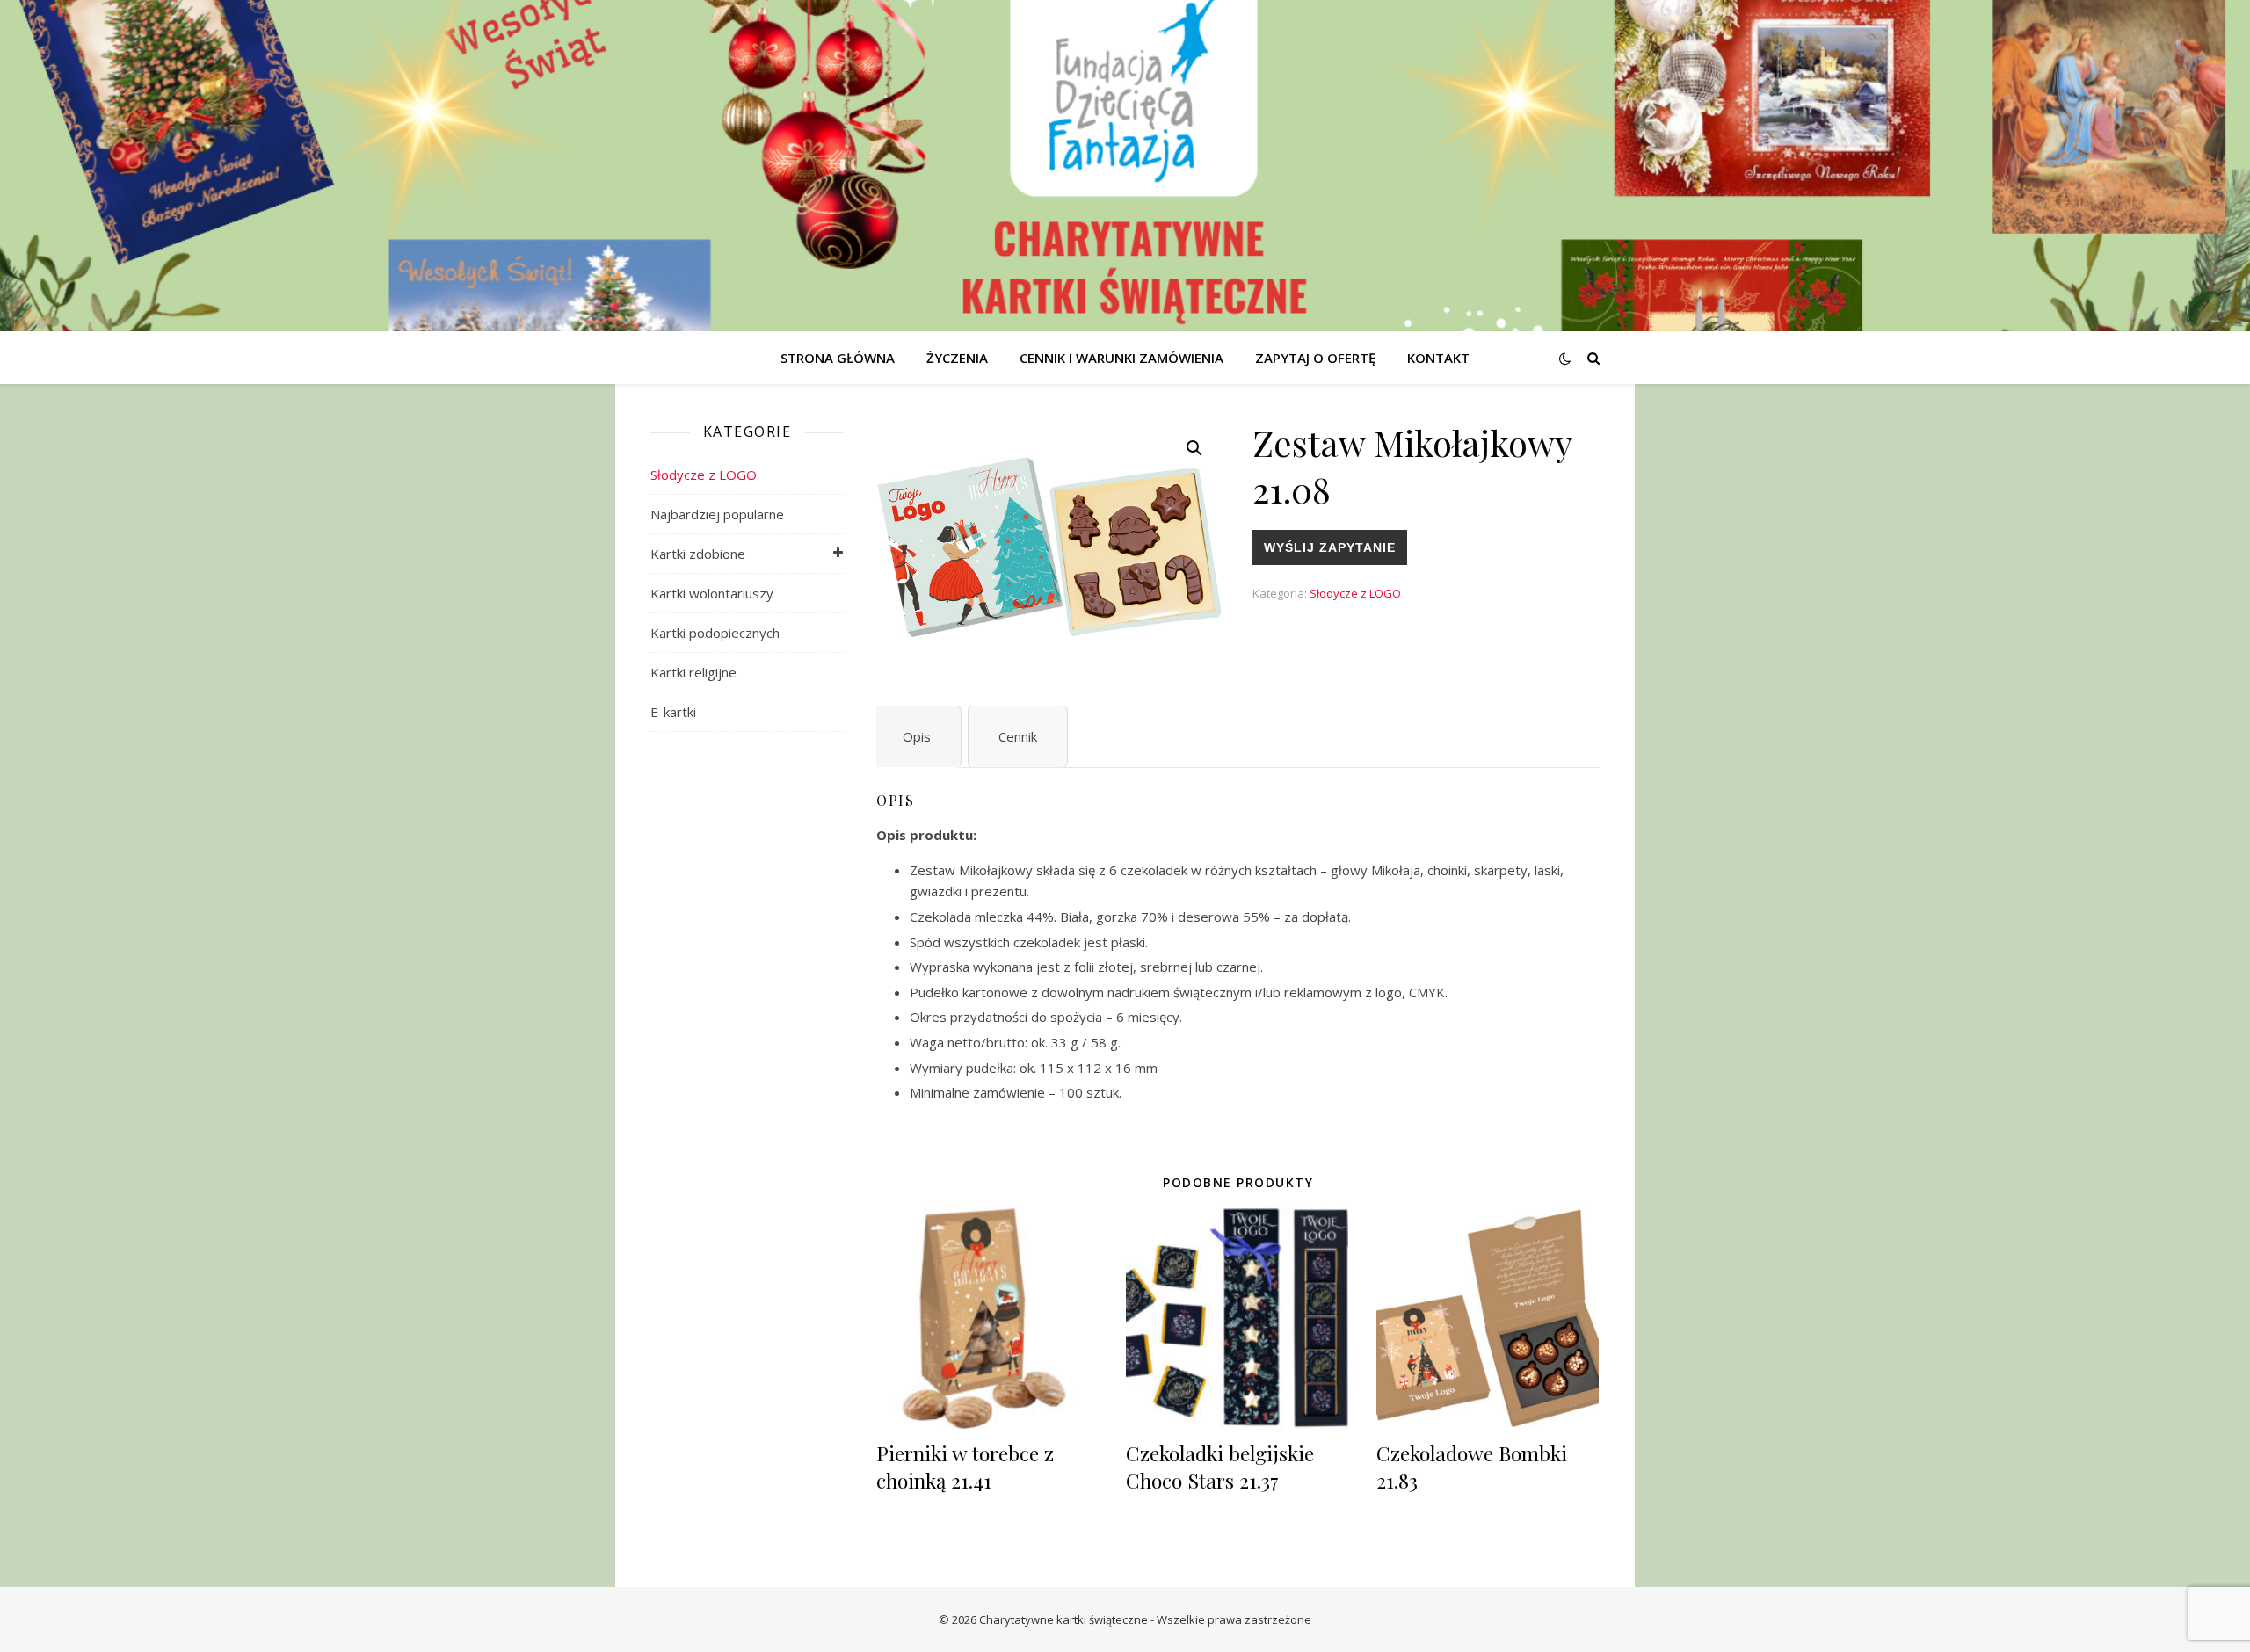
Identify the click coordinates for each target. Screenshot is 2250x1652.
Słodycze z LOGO (704, 475)
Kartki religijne (693, 672)
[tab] (917, 737)
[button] (1194, 448)
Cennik (1018, 736)
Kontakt (1438, 358)
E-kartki (673, 712)
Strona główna (838, 358)
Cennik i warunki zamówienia (1121, 358)
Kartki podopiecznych (715, 633)
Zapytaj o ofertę (1315, 358)
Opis (917, 736)
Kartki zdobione (698, 554)
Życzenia (957, 358)
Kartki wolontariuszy (712, 593)
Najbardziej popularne (717, 514)
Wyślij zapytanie (1330, 547)
